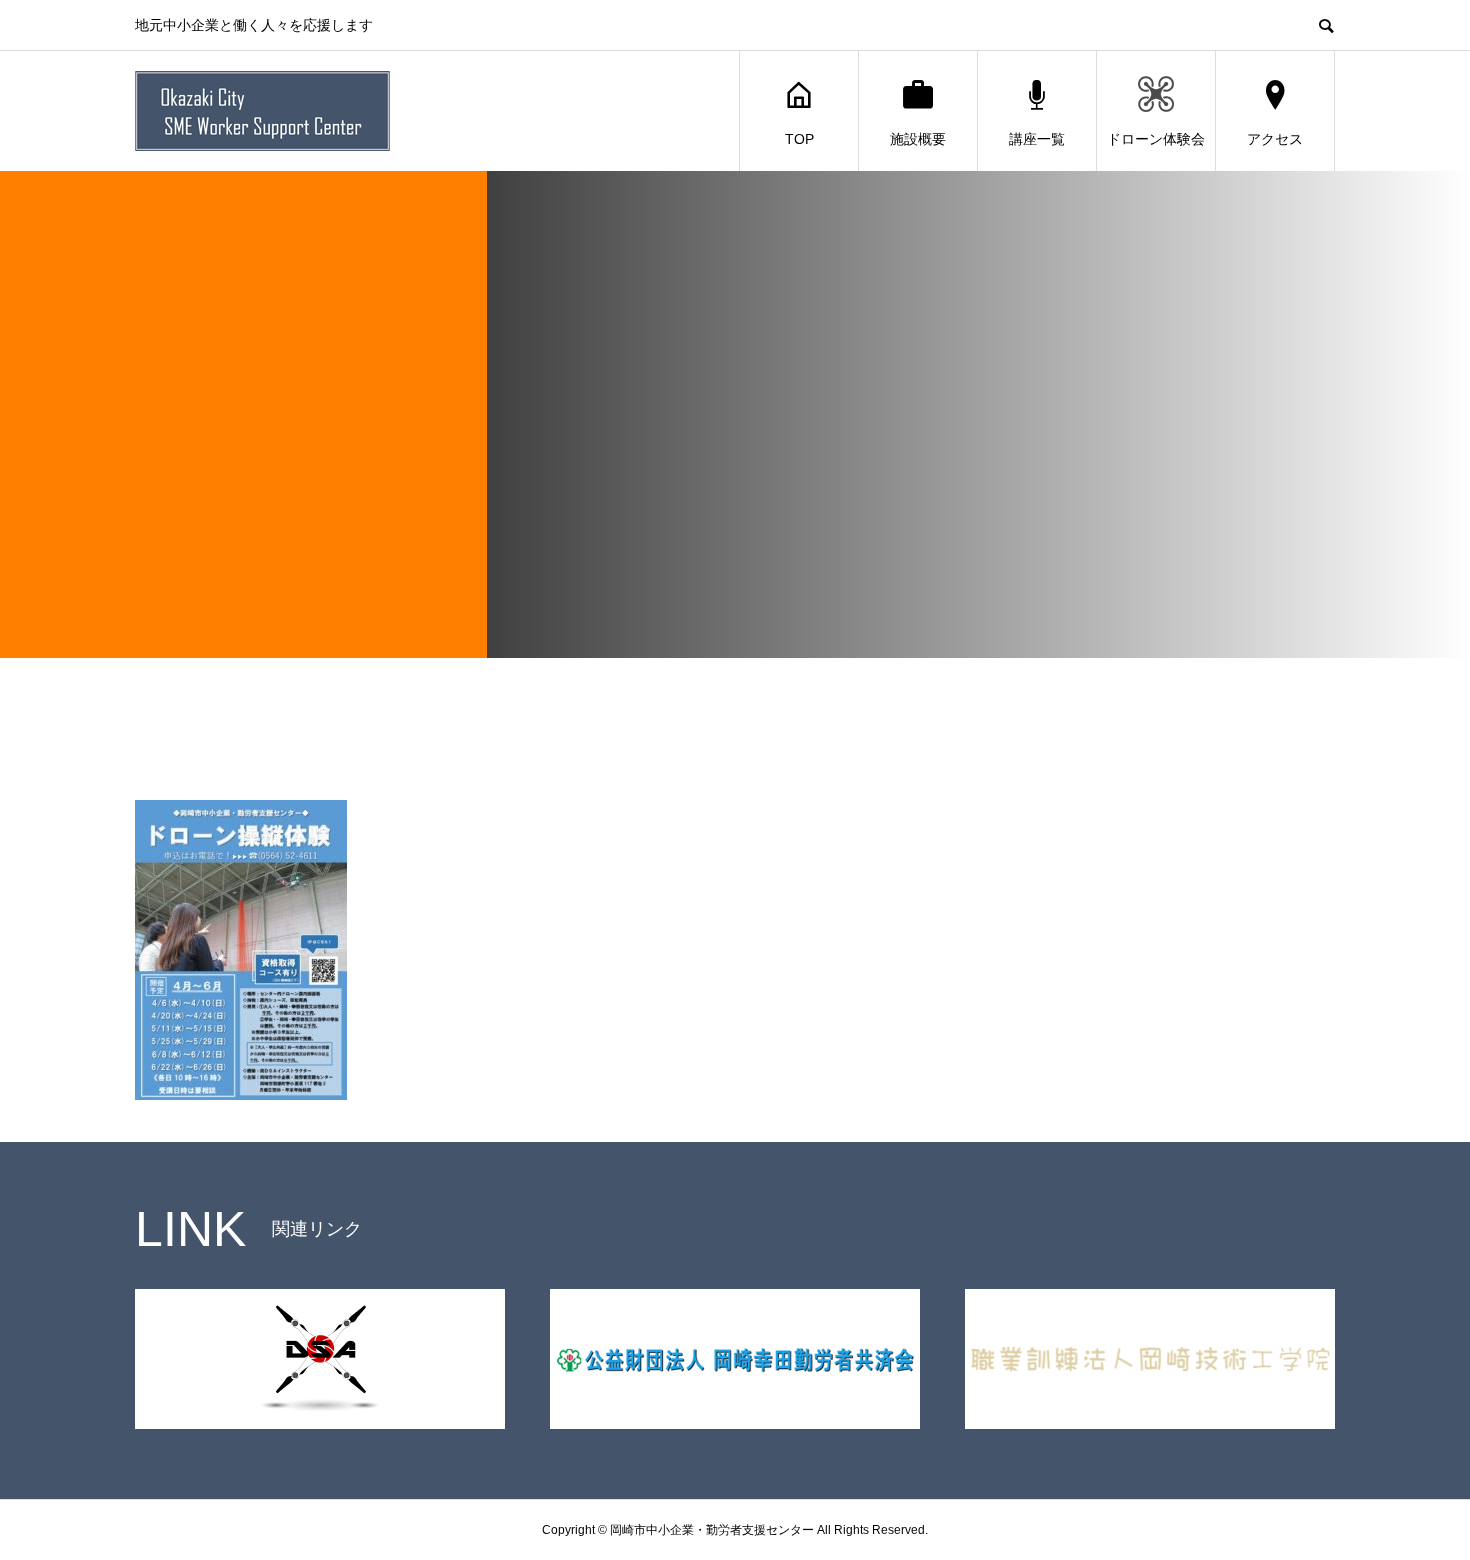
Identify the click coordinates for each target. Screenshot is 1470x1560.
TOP (799, 139)
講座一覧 (1037, 139)
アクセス (1275, 139)
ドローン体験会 (1156, 139)
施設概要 (918, 139)
